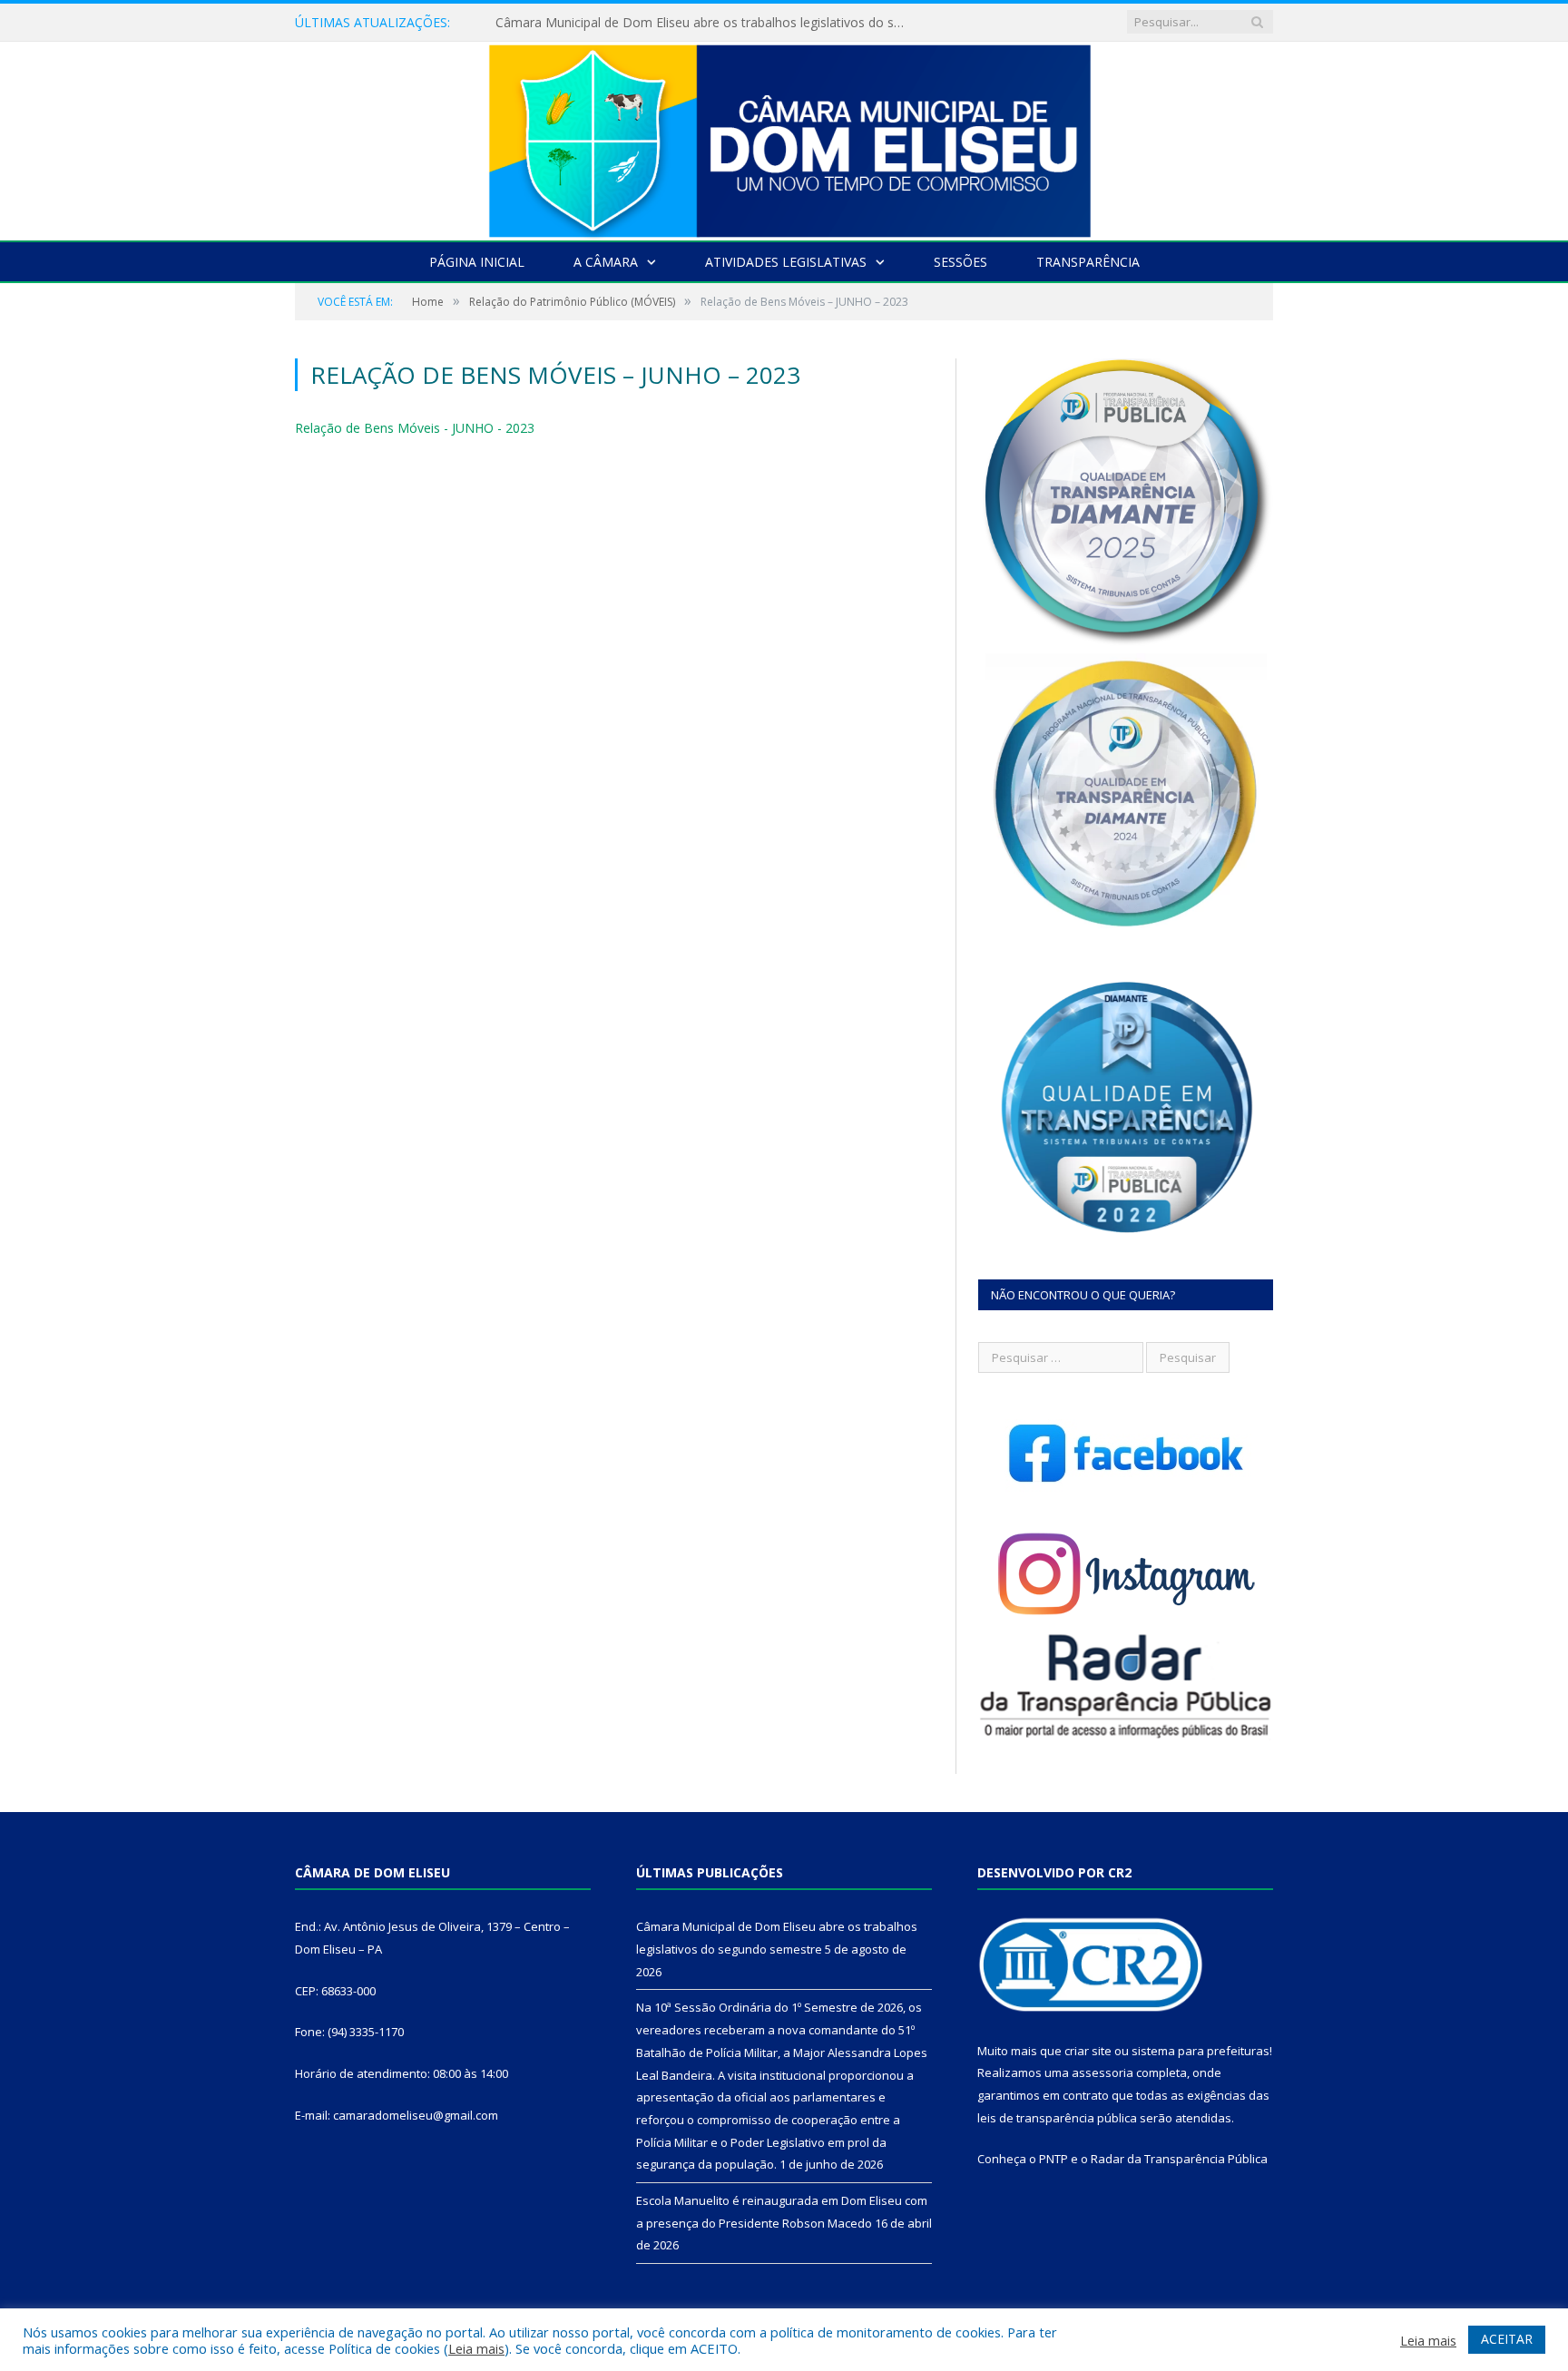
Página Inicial (477, 262)
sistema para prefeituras (1200, 2051)
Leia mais (476, 2348)
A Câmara (606, 262)
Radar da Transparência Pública (1179, 2159)
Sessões (960, 262)
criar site (1088, 2051)
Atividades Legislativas (786, 262)
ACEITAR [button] (1507, 2339)
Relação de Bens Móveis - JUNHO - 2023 (415, 428)
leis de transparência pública (1057, 2118)
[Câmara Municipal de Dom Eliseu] (784, 137)
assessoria (1102, 2072)
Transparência (1088, 262)
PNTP (1053, 2159)
